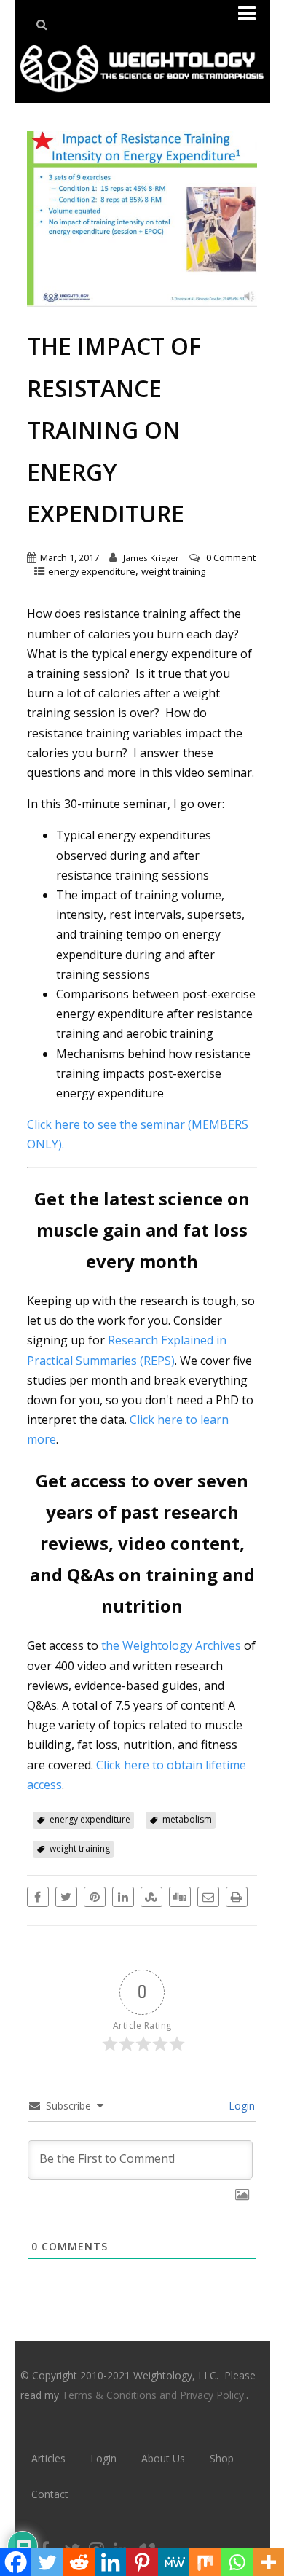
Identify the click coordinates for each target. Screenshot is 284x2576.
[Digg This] (180, 1897)
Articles (48, 2458)
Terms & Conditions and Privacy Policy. (154, 2395)
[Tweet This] (66, 1897)
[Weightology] (142, 95)
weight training (173, 571)
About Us (163, 2458)
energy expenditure (92, 571)
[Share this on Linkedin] (123, 1897)
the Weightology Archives (171, 1645)
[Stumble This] (151, 1897)
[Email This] (208, 1897)
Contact (50, 2494)
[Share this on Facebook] (38, 1897)
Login (240, 2106)
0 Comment (231, 557)
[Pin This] (95, 1897)
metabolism (187, 1819)
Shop (222, 2458)
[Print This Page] (237, 1897)
